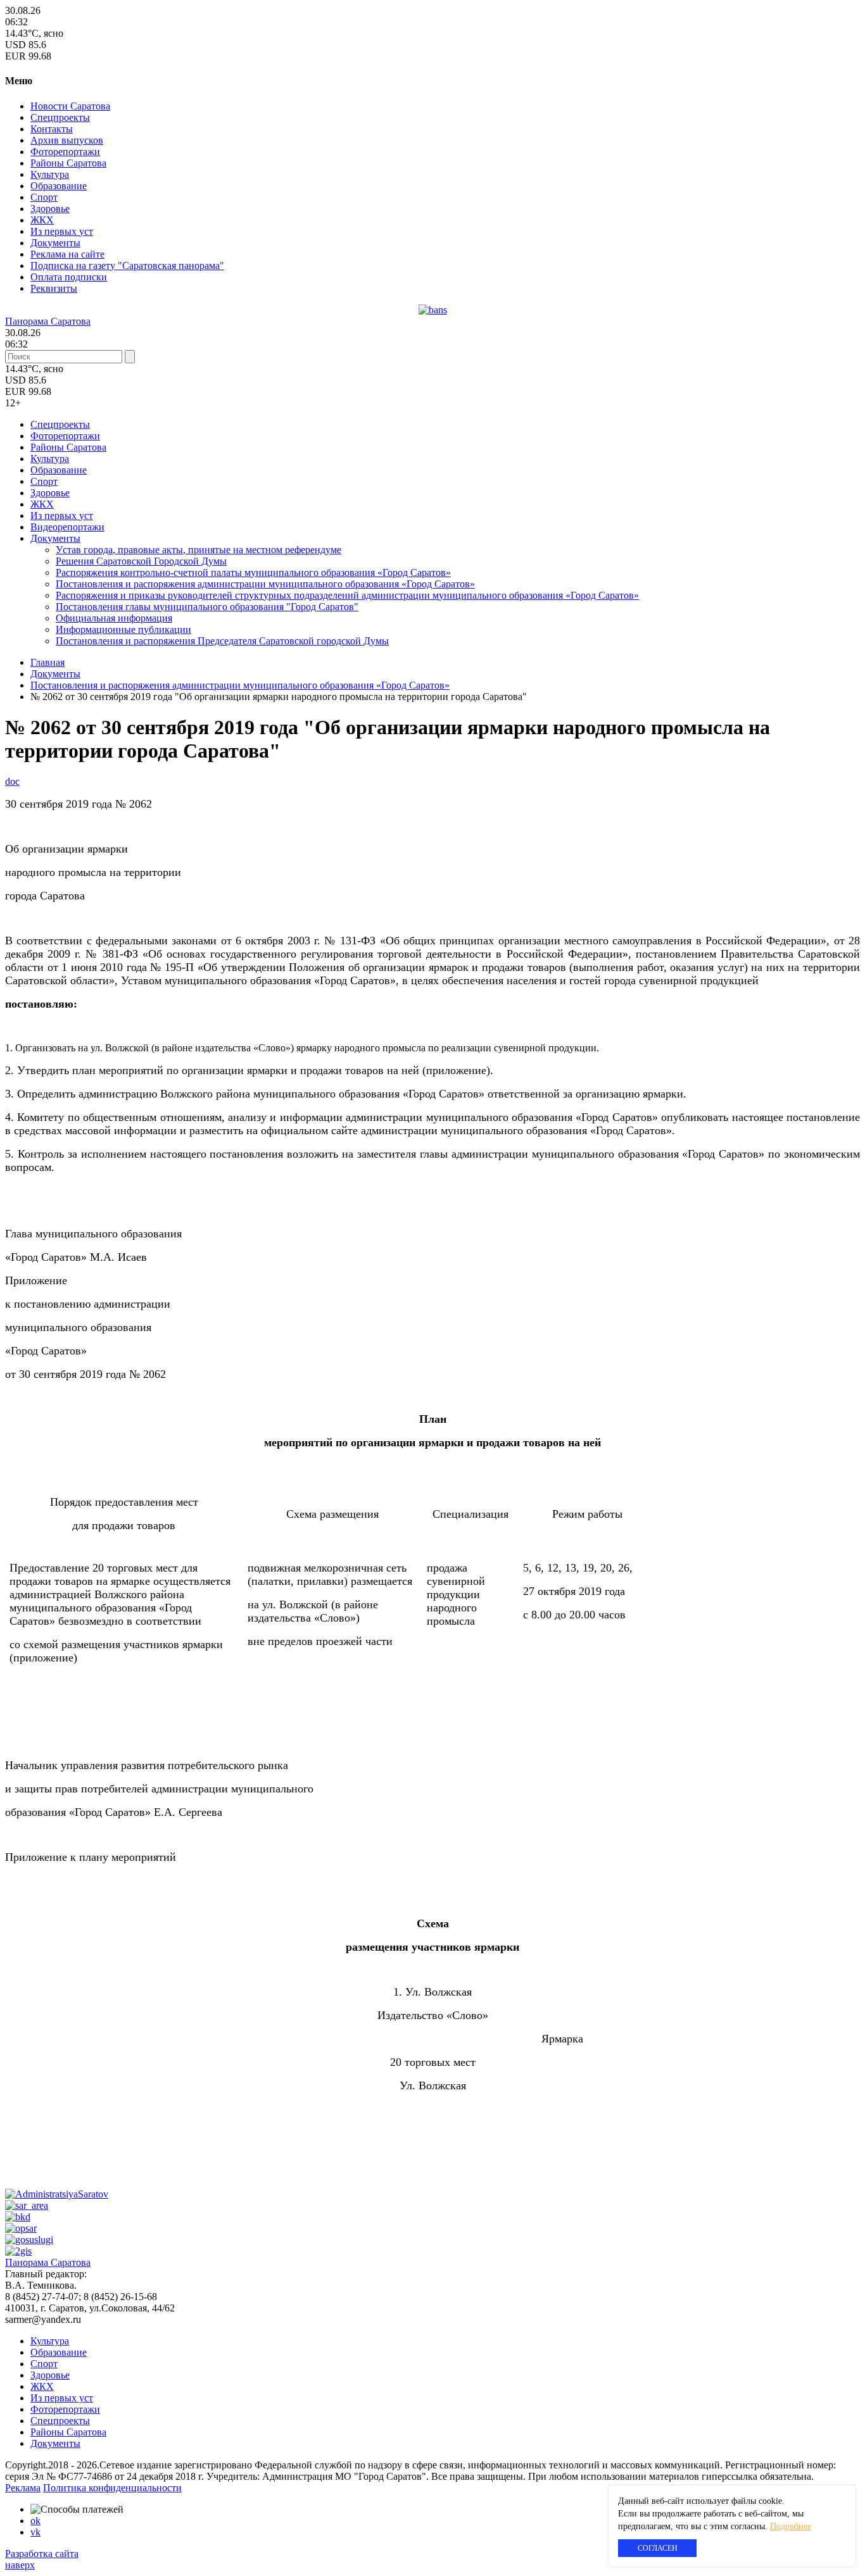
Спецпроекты (60, 117)
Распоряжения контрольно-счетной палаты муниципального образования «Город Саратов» (253, 572)
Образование (59, 186)
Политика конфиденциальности (112, 2488)
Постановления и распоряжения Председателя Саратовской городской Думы (222, 641)
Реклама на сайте (67, 254)
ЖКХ (42, 220)
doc (12, 781)
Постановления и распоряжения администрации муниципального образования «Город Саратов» (265, 584)
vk (35, 2532)
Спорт (44, 197)
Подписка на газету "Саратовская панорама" (127, 266)
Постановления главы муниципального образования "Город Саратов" (207, 607)
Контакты (52, 129)
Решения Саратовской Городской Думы (141, 561)
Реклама (23, 2488)
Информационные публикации (123, 629)
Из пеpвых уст (62, 231)
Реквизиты (54, 288)
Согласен (658, 2548)
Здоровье (50, 209)
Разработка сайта (42, 2554)
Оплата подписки (69, 277)
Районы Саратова (68, 163)
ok (35, 2521)
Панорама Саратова (48, 321)
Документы (55, 243)
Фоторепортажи (65, 152)
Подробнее (791, 2526)
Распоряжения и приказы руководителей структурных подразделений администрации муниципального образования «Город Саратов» (347, 595)
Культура (50, 174)
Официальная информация (114, 618)
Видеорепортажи (67, 527)
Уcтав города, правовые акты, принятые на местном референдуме (199, 550)
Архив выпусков (67, 140)
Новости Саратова (70, 106)
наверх (20, 2565)
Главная (47, 662)
